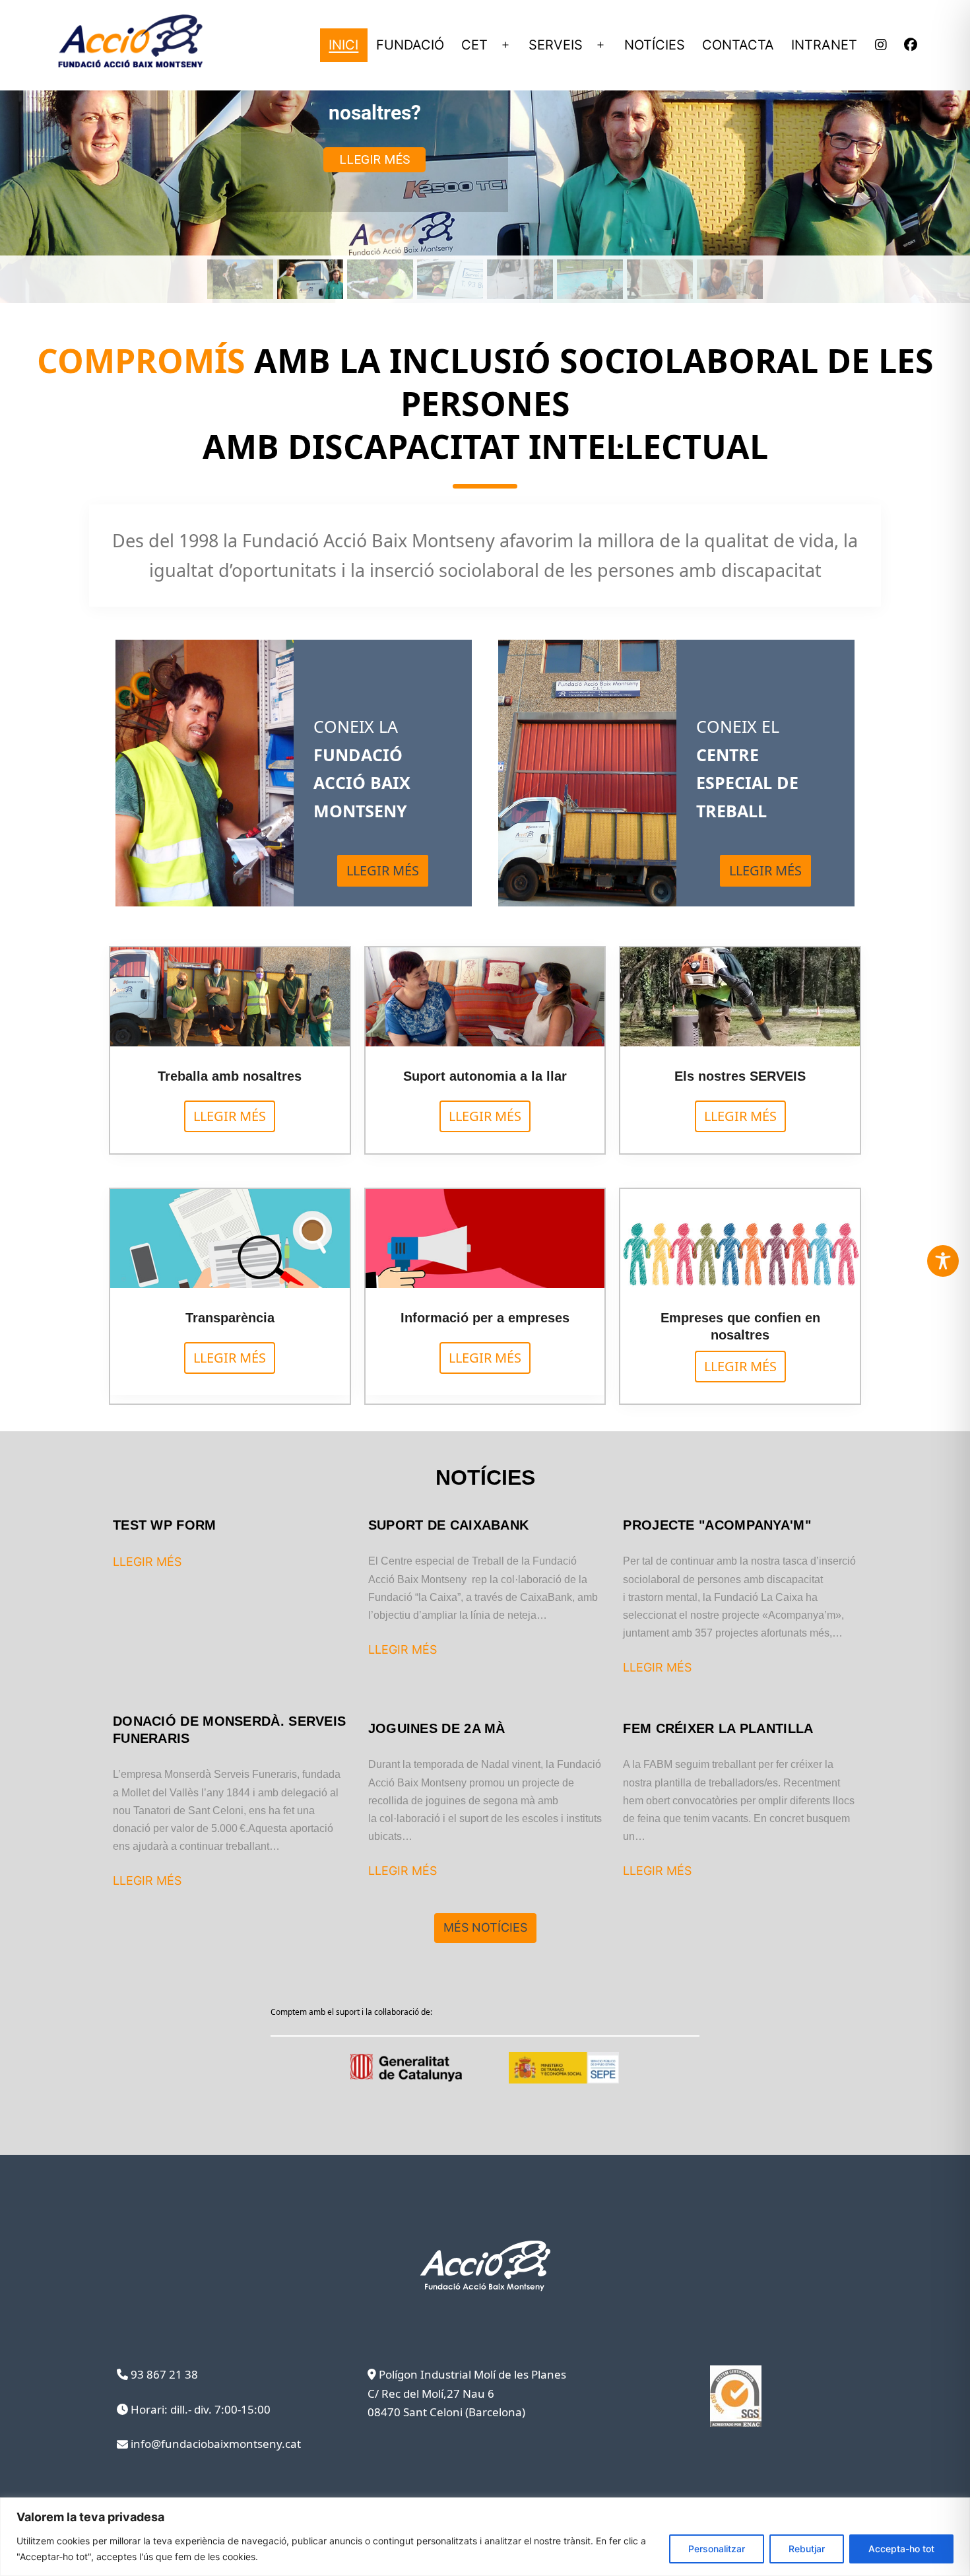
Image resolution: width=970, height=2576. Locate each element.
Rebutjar (807, 2549)
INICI (343, 45)
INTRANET (824, 45)
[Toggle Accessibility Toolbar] (943, 1261)
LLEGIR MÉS (147, 1562)
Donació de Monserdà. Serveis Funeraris (229, 1730)
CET (474, 45)
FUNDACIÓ (410, 45)
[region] (485, 2537)
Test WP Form (165, 1525)
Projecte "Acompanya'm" (717, 1525)
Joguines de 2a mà (437, 1728)
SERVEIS (556, 45)
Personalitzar (717, 2549)
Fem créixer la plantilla (718, 1728)
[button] (240, 279)
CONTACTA (738, 45)
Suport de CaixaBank (449, 1525)
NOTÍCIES (655, 45)
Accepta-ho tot (901, 2549)
